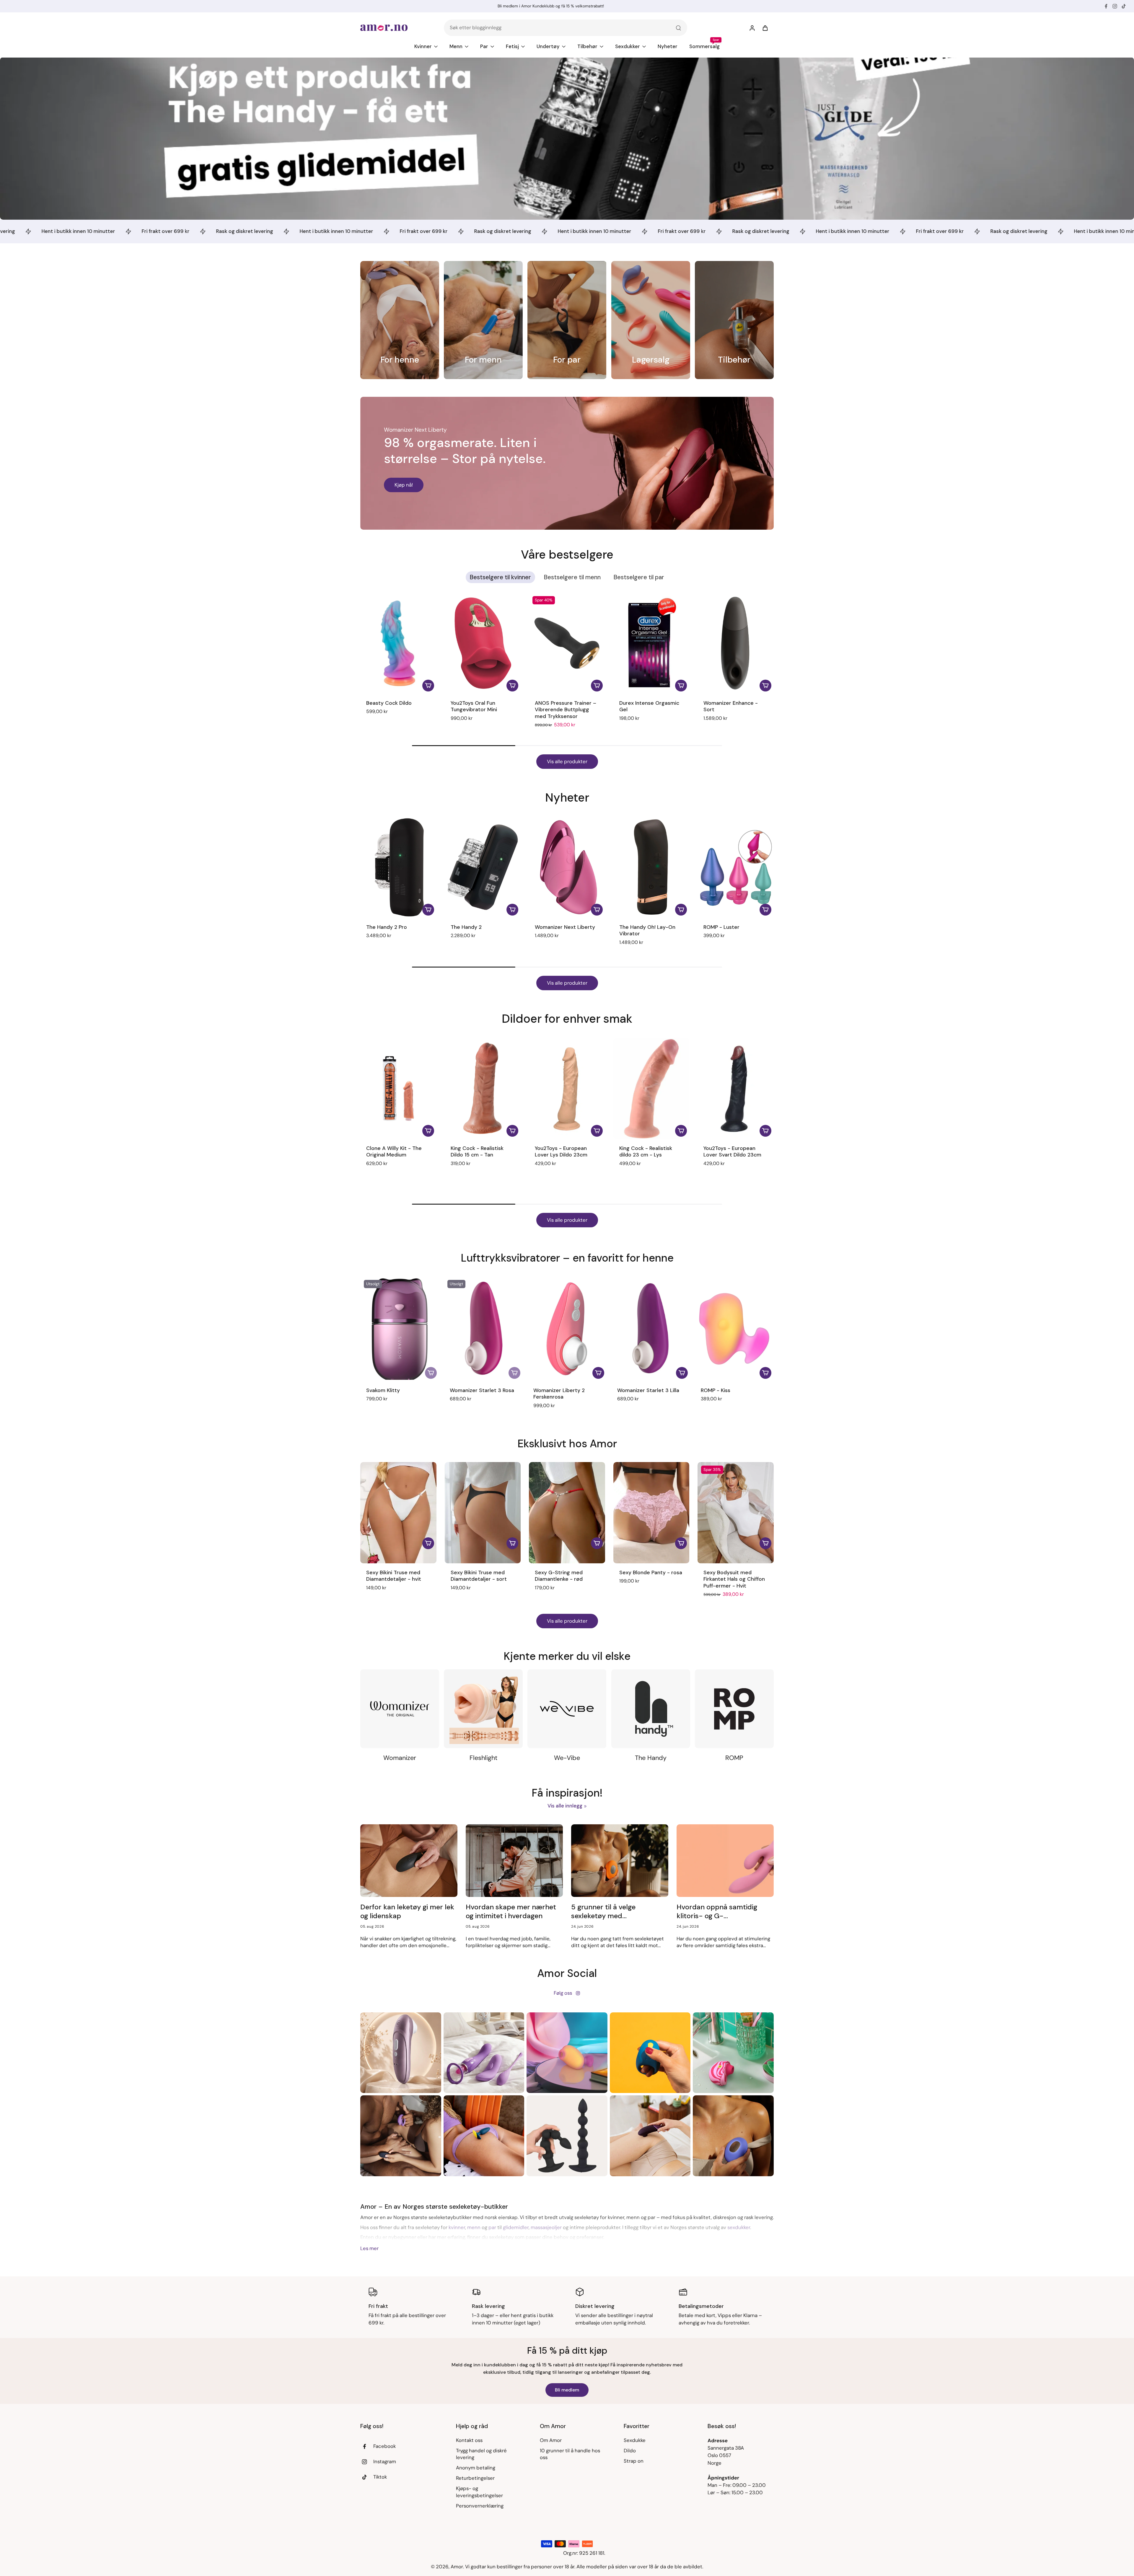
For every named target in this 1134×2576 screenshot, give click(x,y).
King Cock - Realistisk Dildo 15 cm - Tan (477, 1152)
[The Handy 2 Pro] (398, 867)
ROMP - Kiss (716, 1390)
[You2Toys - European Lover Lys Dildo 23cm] (567, 1088)
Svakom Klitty (383, 1390)
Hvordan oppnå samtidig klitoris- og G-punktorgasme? (717, 1912)
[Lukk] (678, 1247)
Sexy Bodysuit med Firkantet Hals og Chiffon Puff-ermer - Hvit (734, 1579)
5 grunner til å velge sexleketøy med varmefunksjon (603, 1912)
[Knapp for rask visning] (428, 1543)
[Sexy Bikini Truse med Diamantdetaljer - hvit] (398, 1513)
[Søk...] (678, 28)
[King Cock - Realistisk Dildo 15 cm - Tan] (483, 1088)
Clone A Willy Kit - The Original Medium (394, 1152)
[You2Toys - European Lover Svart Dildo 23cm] (736, 1088)
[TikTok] (1124, 6)
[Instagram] (1115, 6)
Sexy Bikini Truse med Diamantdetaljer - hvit (394, 1576)
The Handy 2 (466, 927)
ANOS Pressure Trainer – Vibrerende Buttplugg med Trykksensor (566, 710)
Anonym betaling (476, 2468)
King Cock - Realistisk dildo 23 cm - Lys (646, 1152)
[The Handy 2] (483, 867)
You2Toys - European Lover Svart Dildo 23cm (732, 1152)
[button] (466, 727)
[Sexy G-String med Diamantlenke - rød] (567, 1513)
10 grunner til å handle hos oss (570, 2454)
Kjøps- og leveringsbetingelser (479, 2492)
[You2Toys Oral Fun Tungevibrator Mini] (483, 643)
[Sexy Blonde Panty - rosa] (651, 1513)
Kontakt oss (469, 2440)
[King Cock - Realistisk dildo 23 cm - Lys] (651, 1088)
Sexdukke (635, 2440)
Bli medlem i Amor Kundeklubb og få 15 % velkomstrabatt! (551, 6)
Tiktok (380, 2477)
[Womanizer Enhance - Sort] (736, 643)
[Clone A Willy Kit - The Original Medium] (398, 1088)
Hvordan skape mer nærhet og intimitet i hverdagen (511, 1911)
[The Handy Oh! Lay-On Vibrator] (651, 867)
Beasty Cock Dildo (389, 703)
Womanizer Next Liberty (565, 927)
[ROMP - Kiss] (734, 1329)
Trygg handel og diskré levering (481, 2454)
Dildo (630, 2451)
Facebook (384, 2446)
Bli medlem (567, 2390)
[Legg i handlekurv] (428, 686)
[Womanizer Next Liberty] (567, 867)
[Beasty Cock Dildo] (398, 643)
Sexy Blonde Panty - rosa (651, 1572)
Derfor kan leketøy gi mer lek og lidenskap (408, 1911)
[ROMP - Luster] (736, 867)
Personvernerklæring (480, 2506)
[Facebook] (1106, 6)
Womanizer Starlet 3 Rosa (482, 1390)
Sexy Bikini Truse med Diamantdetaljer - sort (479, 1576)
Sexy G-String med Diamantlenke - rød (559, 1576)
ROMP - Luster (721, 927)
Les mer (369, 2248)
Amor (457, 2567)
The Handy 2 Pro (387, 927)
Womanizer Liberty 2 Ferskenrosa (559, 1394)
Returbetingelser (475, 2478)
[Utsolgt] (431, 1373)
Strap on (634, 2461)
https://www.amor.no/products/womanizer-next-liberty (425, 400)
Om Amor (551, 2440)
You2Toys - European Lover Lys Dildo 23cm (561, 1152)
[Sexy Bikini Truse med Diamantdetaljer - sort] (483, 1513)
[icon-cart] (765, 28)
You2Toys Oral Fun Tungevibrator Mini (474, 706)
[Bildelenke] (400, 320)
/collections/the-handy (27, 61)
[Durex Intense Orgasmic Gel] (651, 643)
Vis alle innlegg (565, 1806)
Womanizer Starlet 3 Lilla (648, 1390)
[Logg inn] (752, 28)
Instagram (385, 2461)
